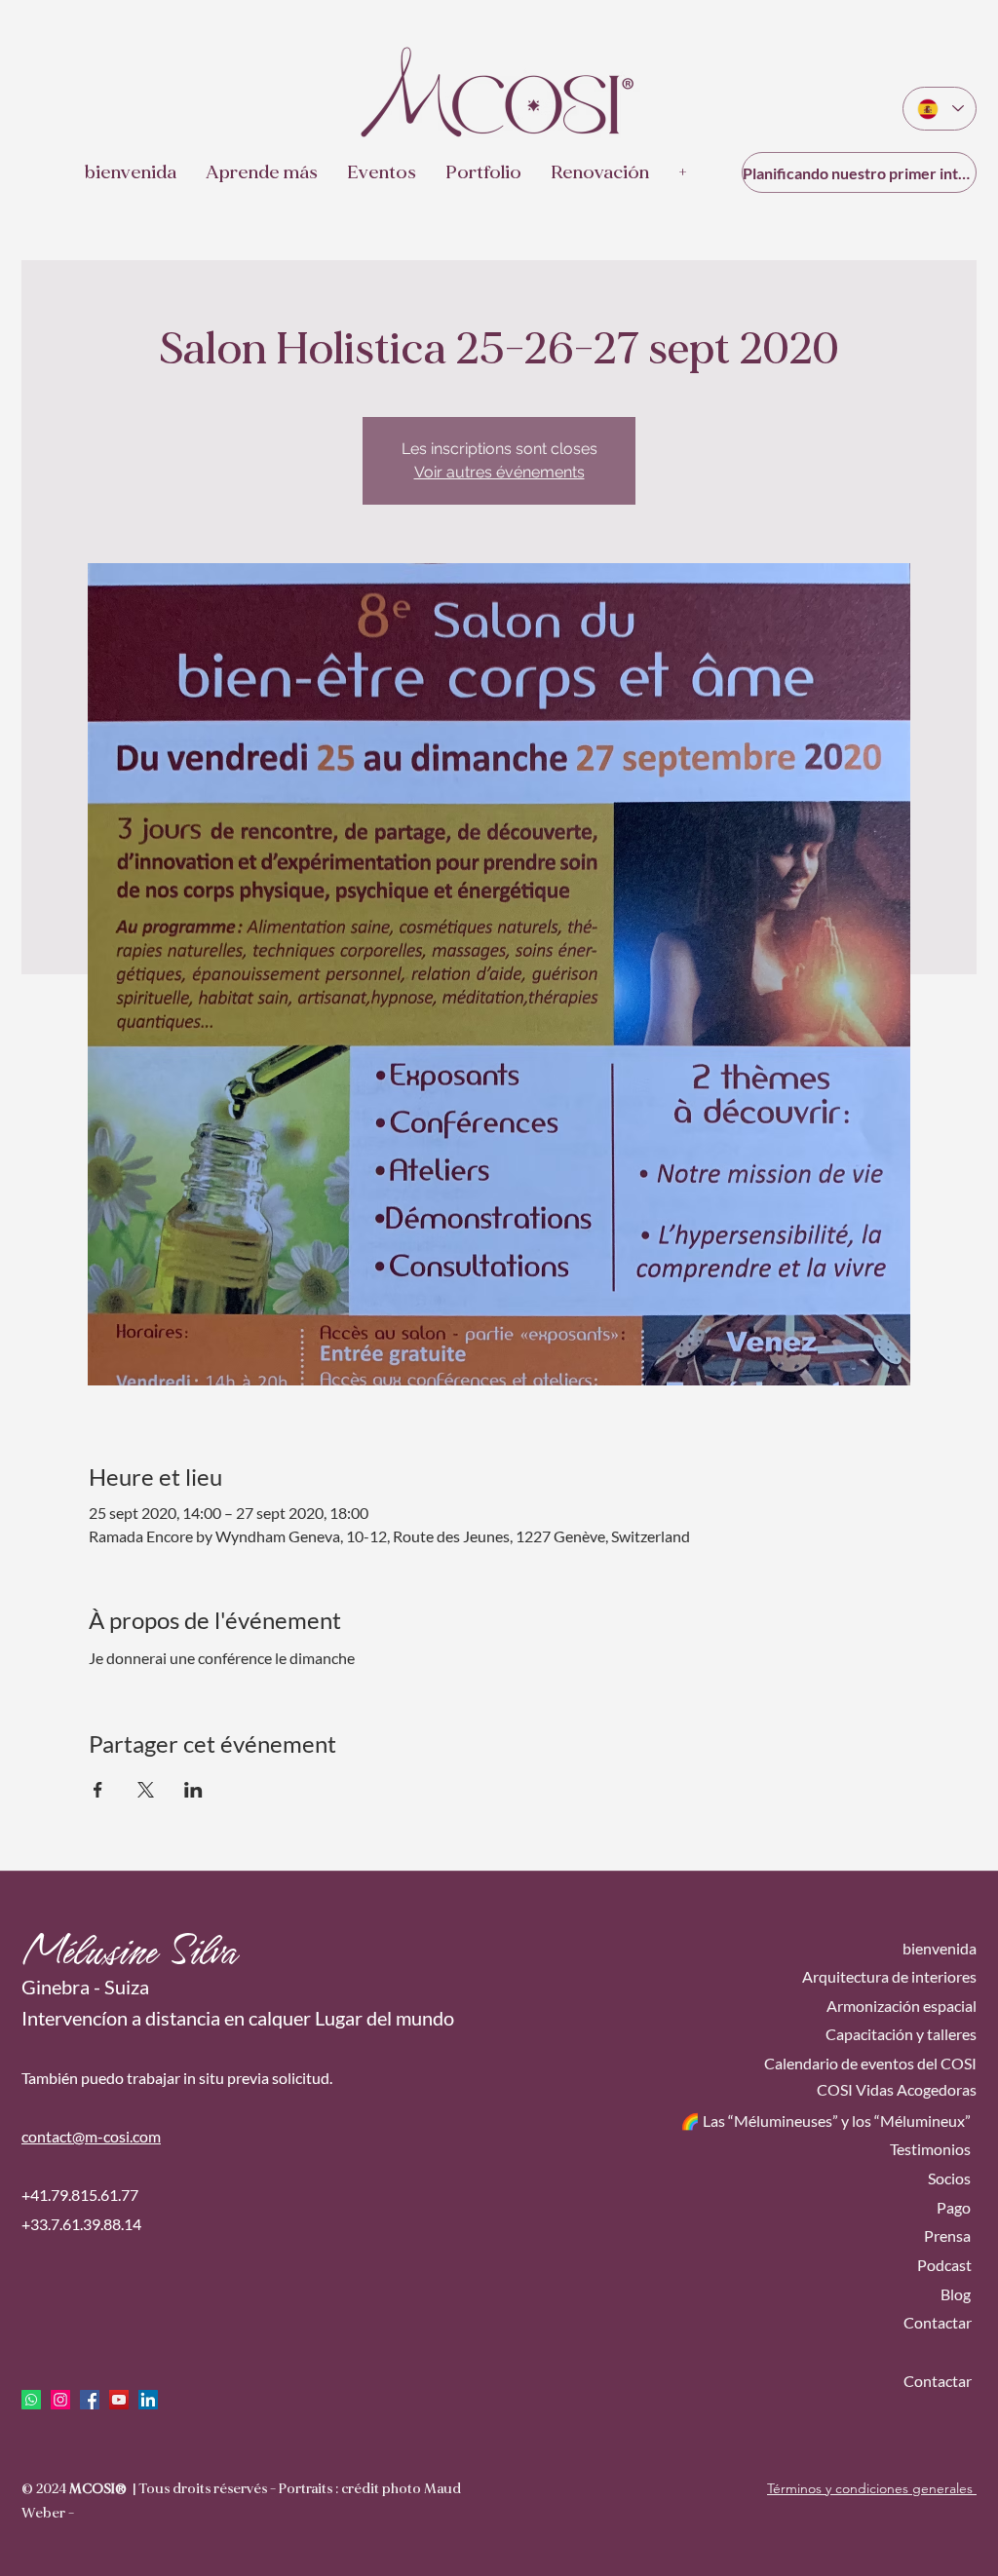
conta (40, 2136)
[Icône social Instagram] (60, 2400)
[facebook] (90, 2400)
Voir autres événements (499, 472)
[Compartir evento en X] (146, 1790)
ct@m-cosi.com (110, 2136)
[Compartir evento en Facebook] (98, 1790)
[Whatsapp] (31, 2400)
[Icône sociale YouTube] (119, 2400)
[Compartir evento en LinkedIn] (193, 1790)
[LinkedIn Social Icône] (148, 2400)
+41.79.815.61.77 (80, 2195)
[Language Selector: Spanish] (940, 109)
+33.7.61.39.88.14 (81, 2224)
